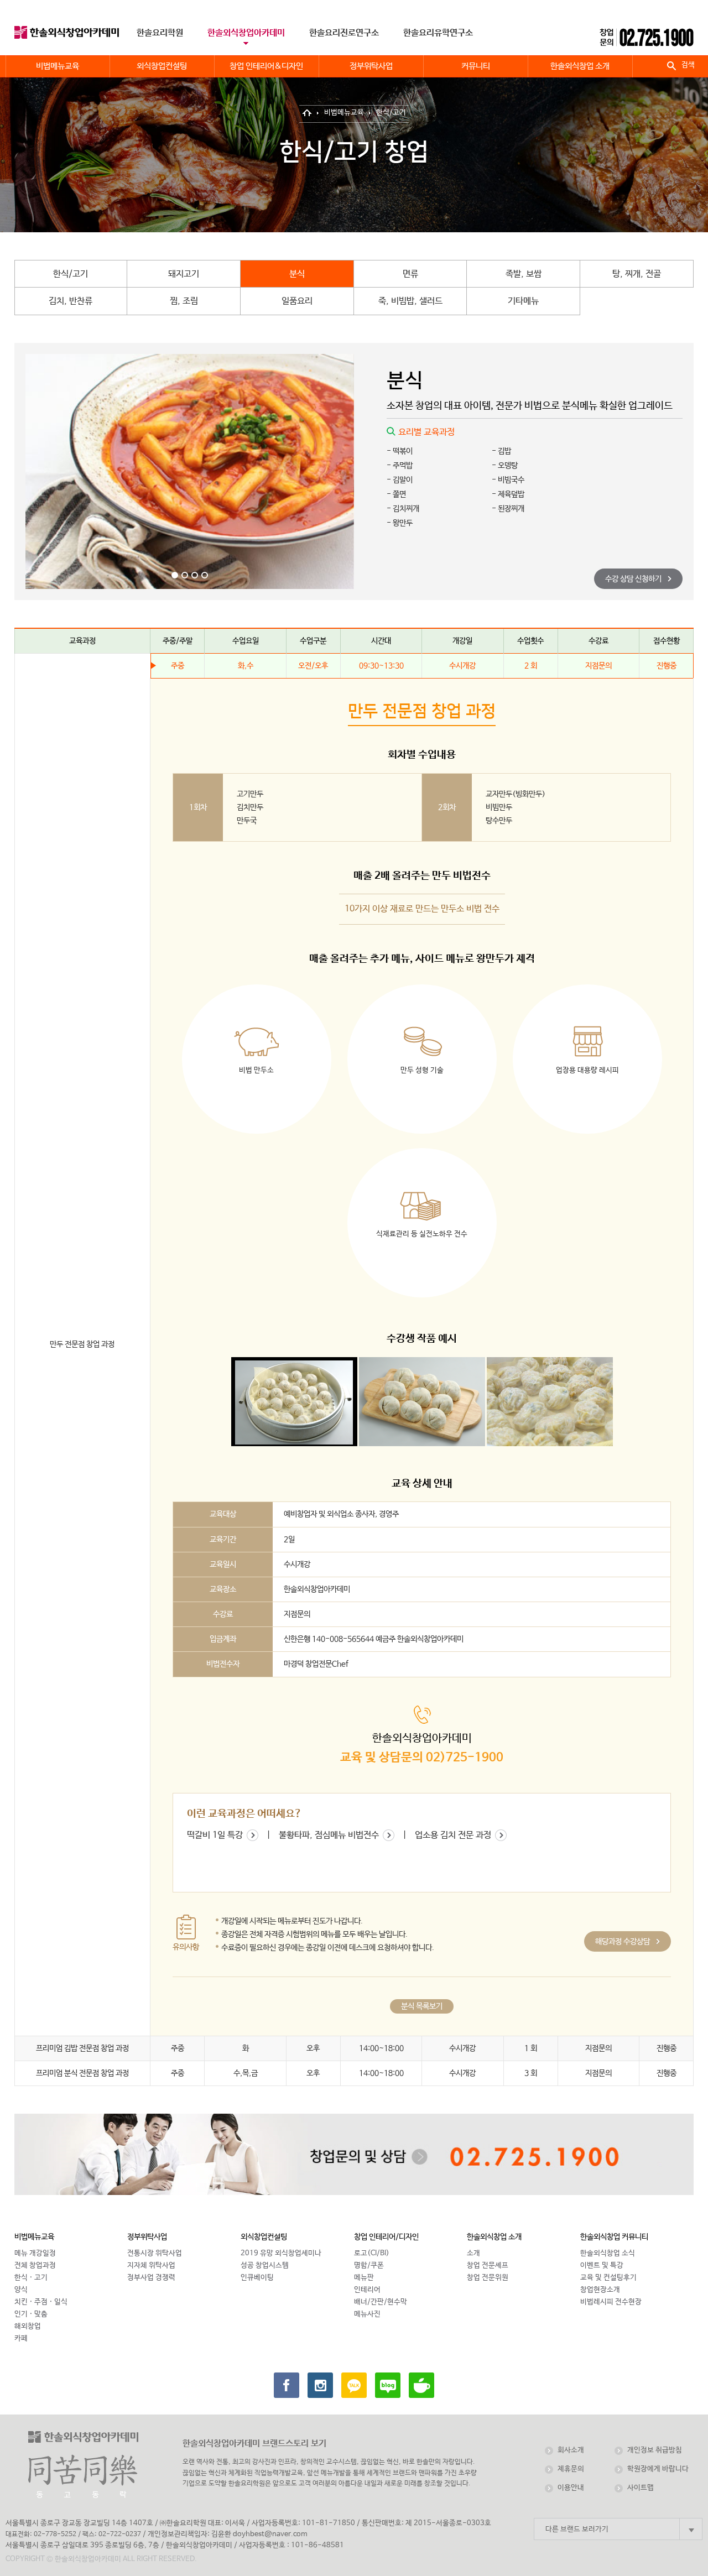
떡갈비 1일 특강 (216, 1835)
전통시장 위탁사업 (155, 2253)
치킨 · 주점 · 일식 (41, 2302)
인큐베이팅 (257, 2278)
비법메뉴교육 (344, 113)
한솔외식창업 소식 (608, 2253)
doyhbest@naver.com (270, 2534)
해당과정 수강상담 (623, 1942)
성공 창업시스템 (265, 2265)
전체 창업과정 (35, 2265)
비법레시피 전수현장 (611, 2302)
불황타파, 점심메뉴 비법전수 (330, 1835)
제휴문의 (571, 2469)
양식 (21, 2290)
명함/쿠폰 (369, 2265)
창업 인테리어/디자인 (386, 2237)
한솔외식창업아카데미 (246, 33)
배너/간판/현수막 (381, 2302)
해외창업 (28, 2326)
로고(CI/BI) (372, 2253)
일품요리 (297, 301)
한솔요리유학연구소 (438, 33)
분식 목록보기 (422, 2006)
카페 (21, 2338)
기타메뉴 (523, 301)
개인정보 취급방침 (655, 2450)
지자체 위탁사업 (151, 2265)
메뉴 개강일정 (35, 2253)
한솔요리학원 (160, 33)
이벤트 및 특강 (602, 2265)
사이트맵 (641, 2488)
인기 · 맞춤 (31, 2314)
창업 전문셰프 (488, 2265)
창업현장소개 (600, 2290)
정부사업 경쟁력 (151, 2278)
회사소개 (571, 2450)
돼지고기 (184, 274)
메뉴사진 (367, 2314)
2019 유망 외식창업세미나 (281, 2253)
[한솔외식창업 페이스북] (287, 2385)
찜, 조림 (184, 301)
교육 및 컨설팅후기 (608, 2278)
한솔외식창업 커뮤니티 (614, 2237)
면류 (410, 274)
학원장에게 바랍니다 (658, 2469)
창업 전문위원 (488, 2278)
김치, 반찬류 (71, 301)
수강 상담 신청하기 (634, 579)
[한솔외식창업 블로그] (388, 2385)
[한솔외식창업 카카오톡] (354, 2385)
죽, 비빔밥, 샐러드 (410, 301)
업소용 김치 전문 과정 (454, 1835)
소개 (473, 2253)
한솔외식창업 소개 (494, 2237)
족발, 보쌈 (524, 274)
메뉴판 (364, 2278)
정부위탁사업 (147, 2237)
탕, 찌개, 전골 (637, 274)
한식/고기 (391, 113)
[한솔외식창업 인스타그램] (320, 2385)
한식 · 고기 (31, 2278)
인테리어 (367, 2290)
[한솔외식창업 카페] (421, 2385)
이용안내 (571, 2488)
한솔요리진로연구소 (344, 33)
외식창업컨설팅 (264, 2237)
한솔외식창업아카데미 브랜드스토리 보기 (254, 2444)
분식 (297, 274)
